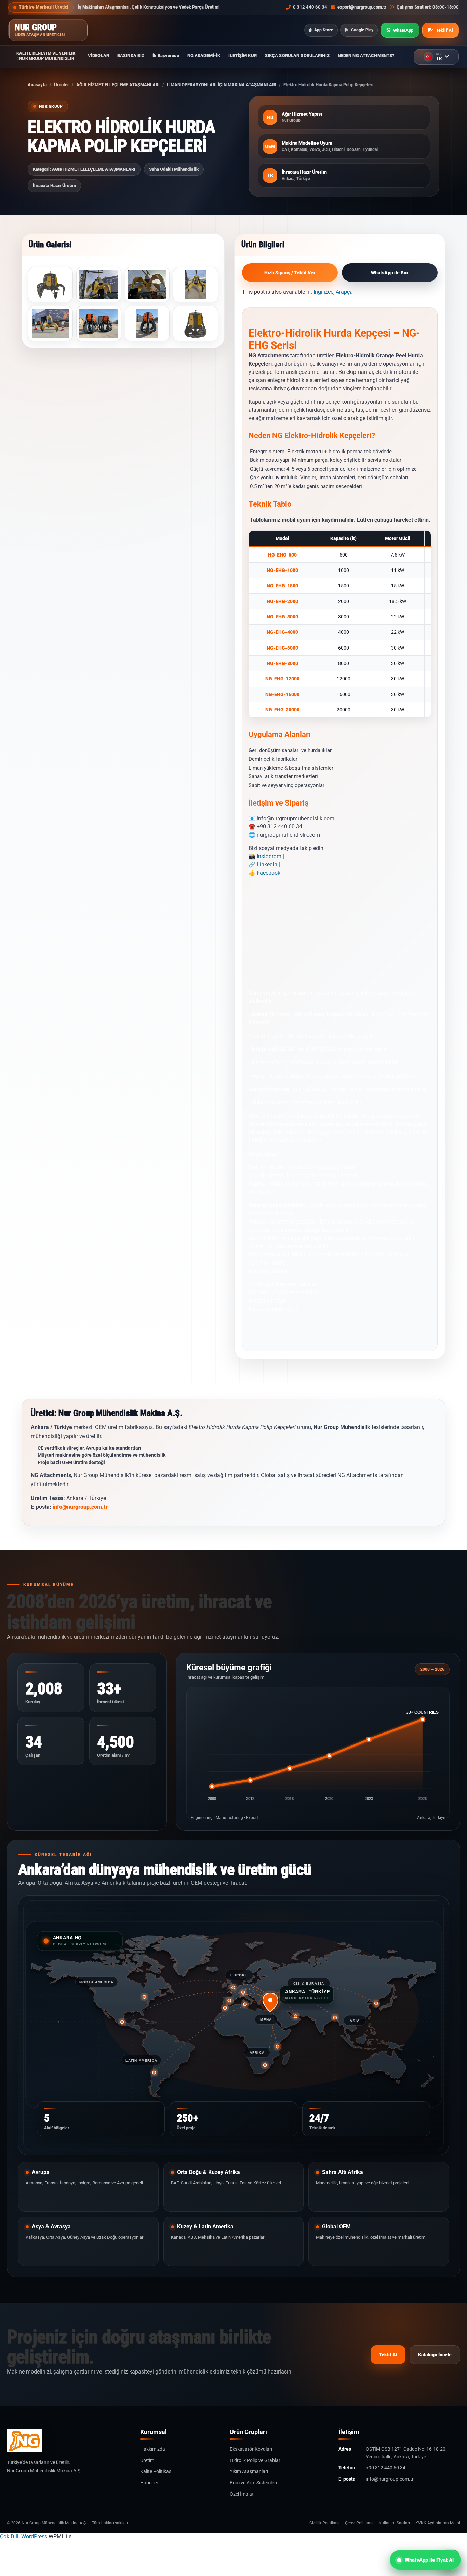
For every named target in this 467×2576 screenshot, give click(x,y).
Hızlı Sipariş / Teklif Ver (290, 273)
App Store (324, 30)
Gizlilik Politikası (324, 2523)
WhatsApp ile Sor (390, 273)
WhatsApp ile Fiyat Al (429, 2560)
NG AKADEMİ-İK (204, 56)
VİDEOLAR (98, 56)
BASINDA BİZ (131, 56)
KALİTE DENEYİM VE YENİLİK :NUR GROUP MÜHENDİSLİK (46, 56)
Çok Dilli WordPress (24, 2536)
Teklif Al (388, 2355)
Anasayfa (37, 85)
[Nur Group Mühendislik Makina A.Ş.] (68, 2441)
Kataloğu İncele (435, 2355)
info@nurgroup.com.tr (80, 1507)
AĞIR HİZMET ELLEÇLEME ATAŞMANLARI (118, 85)
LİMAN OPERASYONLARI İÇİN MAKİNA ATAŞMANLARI (222, 85)
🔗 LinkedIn (263, 865)
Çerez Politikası (359, 2523)
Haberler (149, 2483)
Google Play (362, 30)
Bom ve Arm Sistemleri (253, 2483)
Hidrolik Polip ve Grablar (255, 2460)
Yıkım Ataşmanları (249, 2471)
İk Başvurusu (166, 56)
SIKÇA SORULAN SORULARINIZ (297, 56)
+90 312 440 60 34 (386, 2468)
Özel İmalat (242, 2494)
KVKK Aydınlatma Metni (438, 2523)
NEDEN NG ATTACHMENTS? (366, 56)
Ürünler (62, 85)
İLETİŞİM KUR (242, 56)
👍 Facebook (264, 873)
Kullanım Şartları (394, 2523)
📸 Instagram (265, 856)
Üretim (147, 2460)
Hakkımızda (153, 2449)
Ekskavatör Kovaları (251, 2449)
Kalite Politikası (156, 2471)
